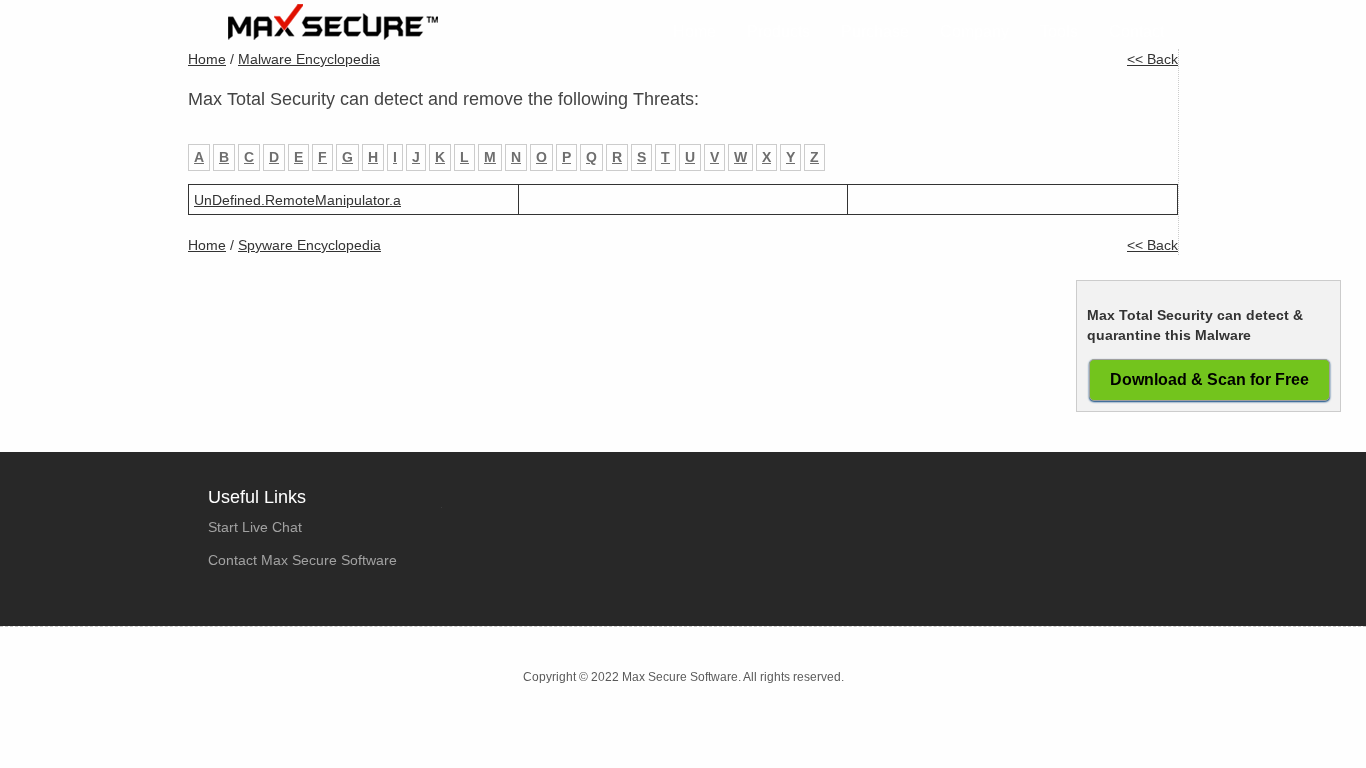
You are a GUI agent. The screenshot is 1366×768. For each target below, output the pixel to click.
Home (694, 31)
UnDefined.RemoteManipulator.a (297, 200)
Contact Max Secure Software (302, 560)
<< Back (1152, 59)
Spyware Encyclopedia (309, 245)
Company (974, 31)
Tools (1059, 31)
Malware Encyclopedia (309, 59)
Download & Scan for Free (1209, 379)
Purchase (875, 31)
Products (778, 31)
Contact (1136, 31)
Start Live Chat (255, 527)
